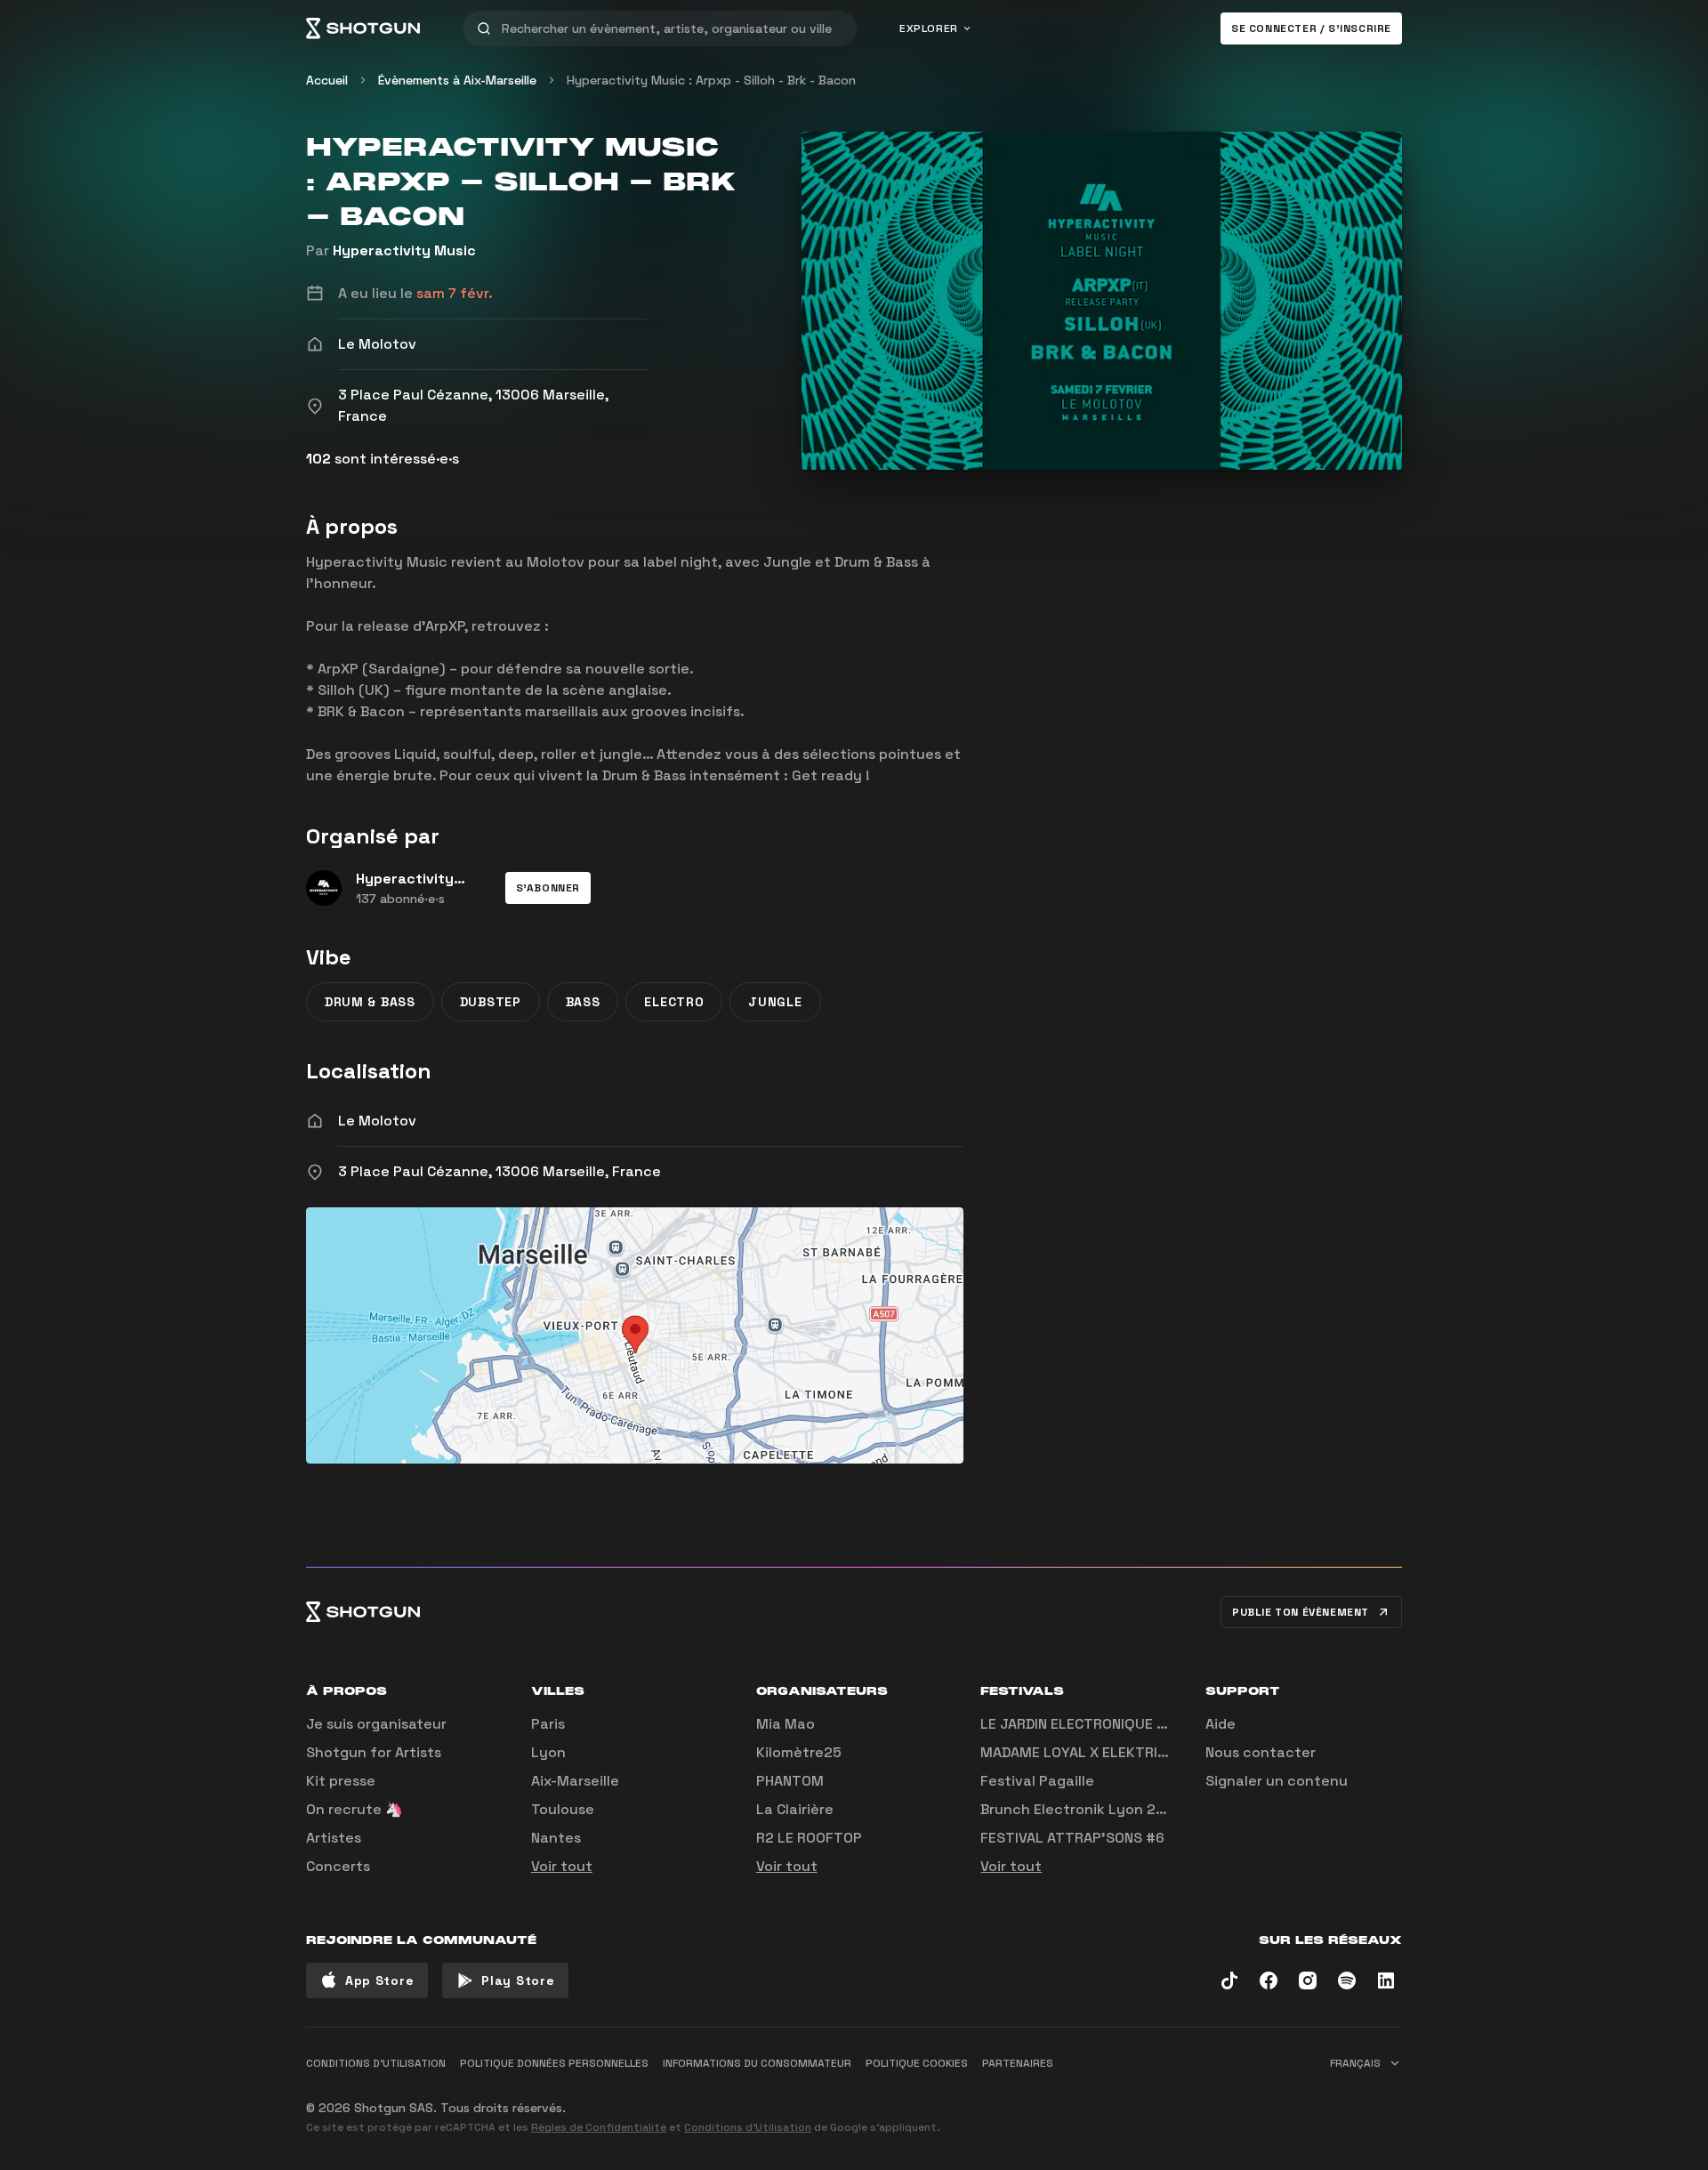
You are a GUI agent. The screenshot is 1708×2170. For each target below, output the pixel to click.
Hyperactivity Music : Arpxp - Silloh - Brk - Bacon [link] (711, 80)
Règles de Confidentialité (599, 2127)
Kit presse (341, 1781)
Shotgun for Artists (374, 1752)
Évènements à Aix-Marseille (457, 80)
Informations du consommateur (757, 2063)
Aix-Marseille (575, 1781)
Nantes (556, 1838)
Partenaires (1018, 2063)
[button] (548, 888)
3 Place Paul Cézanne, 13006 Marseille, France (500, 1171)
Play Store (518, 1980)
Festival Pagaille (1037, 1781)
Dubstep (491, 1002)
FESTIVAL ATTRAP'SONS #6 (1072, 1838)
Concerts (338, 1866)
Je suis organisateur (376, 1724)
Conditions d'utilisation (376, 2063)
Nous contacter (1261, 1752)
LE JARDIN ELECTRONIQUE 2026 (1087, 1724)
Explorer (929, 28)
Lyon (548, 1752)
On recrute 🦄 (354, 1809)
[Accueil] (363, 28)
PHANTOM (790, 1781)
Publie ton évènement (1301, 1612)
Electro (674, 1002)
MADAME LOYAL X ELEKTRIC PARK (1092, 1752)
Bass (583, 1002)
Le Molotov (377, 1121)
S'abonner (548, 888)
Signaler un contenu (1277, 1781)
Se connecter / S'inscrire (1311, 28)
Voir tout (562, 1866)
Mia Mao (786, 1724)
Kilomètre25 (799, 1752)
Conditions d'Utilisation (748, 2127)
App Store (379, 1980)
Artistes (334, 1838)
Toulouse (563, 1809)
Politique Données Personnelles (554, 2063)
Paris (548, 1724)
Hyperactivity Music (404, 250)
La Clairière (795, 1809)
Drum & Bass (370, 1002)
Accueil (327, 80)
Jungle (775, 1002)
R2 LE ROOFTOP (809, 1838)
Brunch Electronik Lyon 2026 (1082, 1809)
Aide (1221, 1724)
